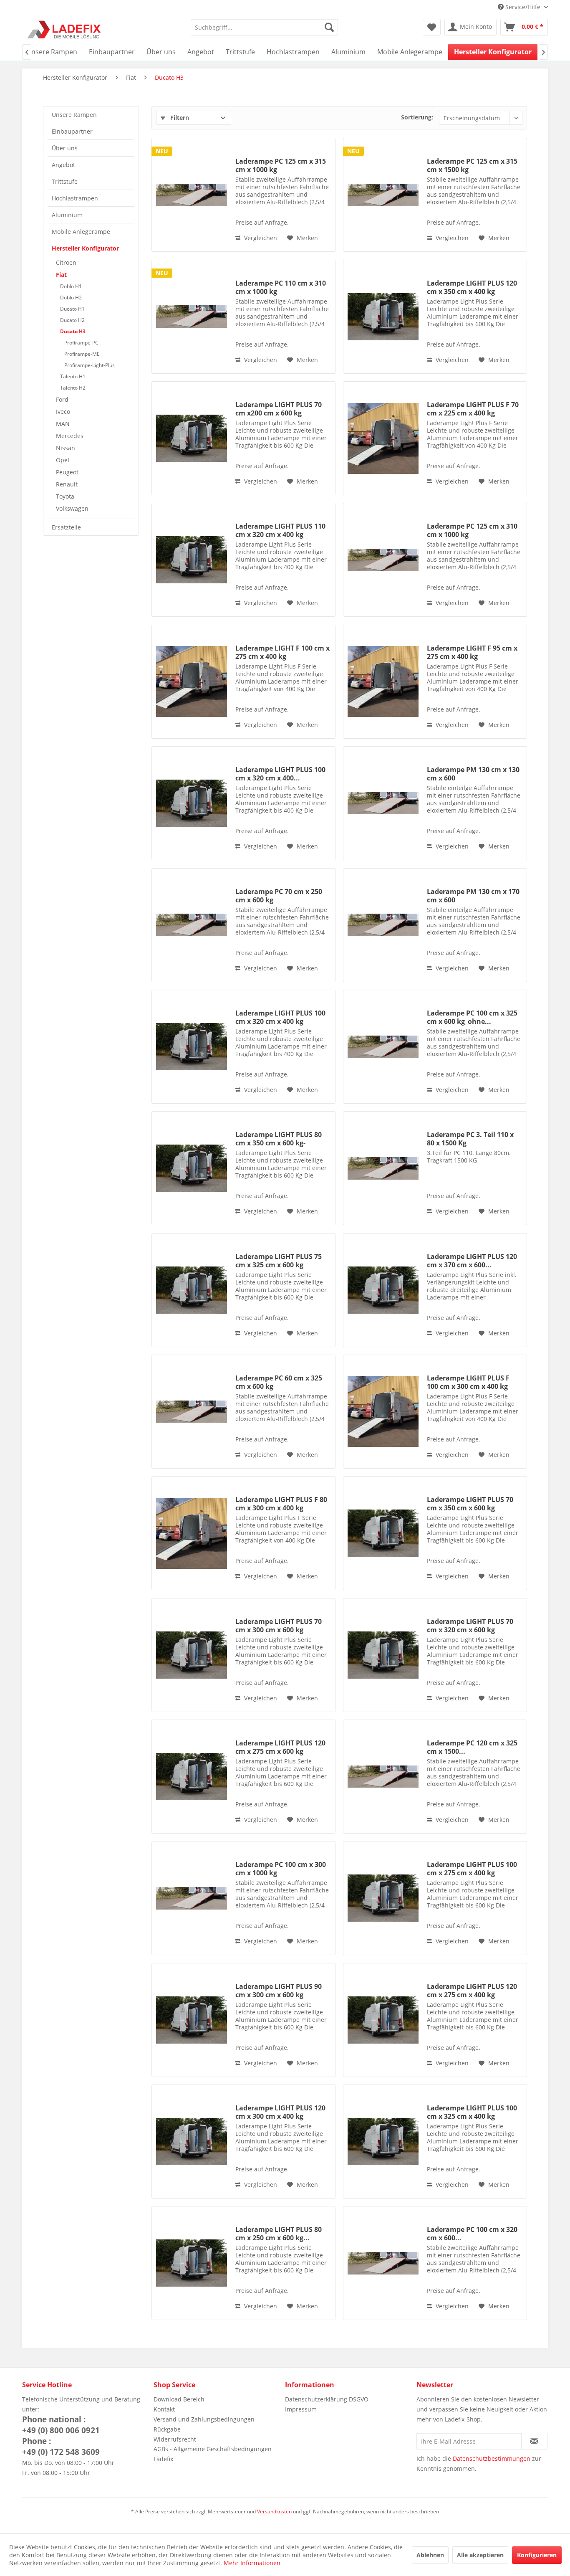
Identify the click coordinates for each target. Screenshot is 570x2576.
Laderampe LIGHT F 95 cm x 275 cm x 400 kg (472, 652)
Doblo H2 (71, 298)
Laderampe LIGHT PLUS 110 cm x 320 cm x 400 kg (280, 530)
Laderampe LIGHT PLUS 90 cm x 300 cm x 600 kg (279, 1991)
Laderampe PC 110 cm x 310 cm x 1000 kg (281, 287)
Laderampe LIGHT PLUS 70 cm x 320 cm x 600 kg (470, 1626)
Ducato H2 (72, 320)
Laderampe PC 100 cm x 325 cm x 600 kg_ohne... (472, 1017)
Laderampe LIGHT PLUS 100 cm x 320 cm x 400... (280, 774)
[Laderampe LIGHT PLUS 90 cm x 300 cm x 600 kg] (192, 2020)
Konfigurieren (537, 2555)
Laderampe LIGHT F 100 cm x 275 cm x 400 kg (282, 652)
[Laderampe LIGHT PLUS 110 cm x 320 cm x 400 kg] (192, 560)
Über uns (65, 148)
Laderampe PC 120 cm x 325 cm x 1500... (472, 1747)
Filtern (179, 118)
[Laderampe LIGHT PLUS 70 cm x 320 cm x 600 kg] (383, 1655)
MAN (63, 424)
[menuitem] (264, 27)
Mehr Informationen (252, 2563)
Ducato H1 (72, 309)
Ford (62, 399)
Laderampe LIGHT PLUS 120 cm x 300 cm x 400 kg (280, 2112)
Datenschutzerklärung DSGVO (327, 2399)
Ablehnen (430, 2555)
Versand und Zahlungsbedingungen (204, 2419)
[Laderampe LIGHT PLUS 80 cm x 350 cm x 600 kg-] (192, 1168)
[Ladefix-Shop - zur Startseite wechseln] (64, 29)
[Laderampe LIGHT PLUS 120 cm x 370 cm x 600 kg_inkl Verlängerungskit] (383, 1290)
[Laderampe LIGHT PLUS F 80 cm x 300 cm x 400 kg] (192, 1533)
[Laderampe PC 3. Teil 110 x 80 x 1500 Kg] (383, 1168)
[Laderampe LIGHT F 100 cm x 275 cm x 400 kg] (192, 682)
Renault (67, 484)
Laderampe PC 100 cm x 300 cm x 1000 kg (281, 1869)
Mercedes (70, 436)
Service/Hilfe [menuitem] (523, 7)
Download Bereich (179, 2399)
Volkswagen (72, 508)
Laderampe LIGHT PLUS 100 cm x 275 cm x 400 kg (472, 1869)
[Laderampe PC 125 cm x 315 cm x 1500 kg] (383, 195)
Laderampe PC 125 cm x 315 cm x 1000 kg (281, 165)
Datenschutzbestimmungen (492, 2458)
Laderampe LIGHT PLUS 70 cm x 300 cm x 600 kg (279, 1626)
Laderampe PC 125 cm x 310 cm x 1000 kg (472, 530)
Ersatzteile (66, 527)
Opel (63, 460)
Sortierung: (417, 117)
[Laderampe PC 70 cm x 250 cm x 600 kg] (192, 925)
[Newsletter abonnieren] (534, 2441)
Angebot (63, 165)
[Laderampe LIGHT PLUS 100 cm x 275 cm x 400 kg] (383, 1898)
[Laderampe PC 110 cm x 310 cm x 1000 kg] (192, 317)
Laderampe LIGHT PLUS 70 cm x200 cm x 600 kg (279, 409)
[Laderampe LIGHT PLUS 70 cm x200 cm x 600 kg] (192, 438)
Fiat (61, 275)
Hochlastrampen (75, 198)
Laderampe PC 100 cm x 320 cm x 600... (472, 2234)
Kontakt (164, 2409)
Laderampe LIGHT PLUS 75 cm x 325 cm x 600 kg (279, 1261)
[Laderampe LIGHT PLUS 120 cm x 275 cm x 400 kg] (383, 2020)
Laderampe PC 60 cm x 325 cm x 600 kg (279, 1382)
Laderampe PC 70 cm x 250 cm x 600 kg (279, 896)
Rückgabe (167, 2429)
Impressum (301, 2409)
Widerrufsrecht (175, 2439)
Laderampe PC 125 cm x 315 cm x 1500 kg (472, 165)
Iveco (63, 412)
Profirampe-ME (82, 354)
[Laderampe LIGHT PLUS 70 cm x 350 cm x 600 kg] (383, 1533)
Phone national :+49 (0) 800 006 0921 (61, 2425)
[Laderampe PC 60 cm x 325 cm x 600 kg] (192, 1412)
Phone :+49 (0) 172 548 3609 (61, 2447)
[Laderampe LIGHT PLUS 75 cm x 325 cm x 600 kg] (192, 1290)
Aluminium (67, 215)
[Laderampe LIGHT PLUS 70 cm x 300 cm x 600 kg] (192, 1655)
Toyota (65, 496)
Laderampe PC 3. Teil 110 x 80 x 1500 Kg (470, 1139)
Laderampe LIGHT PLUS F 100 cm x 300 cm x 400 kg (468, 1382)
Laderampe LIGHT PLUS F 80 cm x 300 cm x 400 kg (281, 1504)
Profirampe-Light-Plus (90, 365)
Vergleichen (260, 238)
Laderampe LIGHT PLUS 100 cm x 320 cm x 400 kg (280, 1017)
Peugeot (67, 472)
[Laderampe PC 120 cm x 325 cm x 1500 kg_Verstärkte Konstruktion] (383, 1777)
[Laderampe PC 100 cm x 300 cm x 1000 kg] (192, 1898)
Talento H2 (73, 388)
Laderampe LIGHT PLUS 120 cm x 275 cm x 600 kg (280, 1747)
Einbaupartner (72, 131)
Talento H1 (73, 376)
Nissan (66, 448)
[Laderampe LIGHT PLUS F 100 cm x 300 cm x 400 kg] (383, 1412)
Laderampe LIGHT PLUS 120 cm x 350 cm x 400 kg (472, 287)
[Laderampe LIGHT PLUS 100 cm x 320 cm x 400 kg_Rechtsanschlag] (192, 803)
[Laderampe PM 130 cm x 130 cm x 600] (383, 803)
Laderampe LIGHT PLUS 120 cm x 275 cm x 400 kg (472, 1991)
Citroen (66, 262)
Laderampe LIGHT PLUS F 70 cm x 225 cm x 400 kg (473, 409)
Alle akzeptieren (480, 2555)
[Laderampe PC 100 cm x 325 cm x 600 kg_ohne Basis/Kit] (383, 1047)
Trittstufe (65, 181)
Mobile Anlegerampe (81, 232)
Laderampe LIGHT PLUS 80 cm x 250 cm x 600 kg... (279, 2234)
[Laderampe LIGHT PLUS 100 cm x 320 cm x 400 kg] (192, 1047)
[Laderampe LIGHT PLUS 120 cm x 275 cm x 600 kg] (192, 1777)
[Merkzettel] (432, 27)
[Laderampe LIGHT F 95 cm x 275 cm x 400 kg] (383, 682)
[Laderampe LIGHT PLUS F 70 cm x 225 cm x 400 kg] (383, 438)
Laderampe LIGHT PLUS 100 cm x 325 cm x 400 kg (472, 2112)
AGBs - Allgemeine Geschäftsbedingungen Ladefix (213, 2454)
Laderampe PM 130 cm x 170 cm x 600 (473, 896)
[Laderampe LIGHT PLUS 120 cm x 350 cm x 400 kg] (383, 317)
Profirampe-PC (81, 343)
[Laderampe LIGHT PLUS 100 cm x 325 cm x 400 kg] (383, 2142)
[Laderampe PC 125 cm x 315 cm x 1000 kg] (192, 195)
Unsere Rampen (74, 115)
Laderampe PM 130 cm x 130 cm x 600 (473, 774)
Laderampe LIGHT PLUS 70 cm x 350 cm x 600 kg (470, 1504)
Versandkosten (274, 2511)
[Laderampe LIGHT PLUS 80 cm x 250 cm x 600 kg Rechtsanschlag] (192, 2263)
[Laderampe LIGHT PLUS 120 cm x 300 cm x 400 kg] (192, 2142)
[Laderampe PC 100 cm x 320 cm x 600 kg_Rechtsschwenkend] (383, 2263)
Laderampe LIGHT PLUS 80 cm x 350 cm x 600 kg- (279, 1139)
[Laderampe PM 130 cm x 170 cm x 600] (383, 925)
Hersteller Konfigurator (85, 248)
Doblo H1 (71, 286)
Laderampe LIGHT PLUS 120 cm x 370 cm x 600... (472, 1261)
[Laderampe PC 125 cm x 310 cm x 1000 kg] (383, 560)
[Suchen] (329, 27)
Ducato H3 (73, 331)
